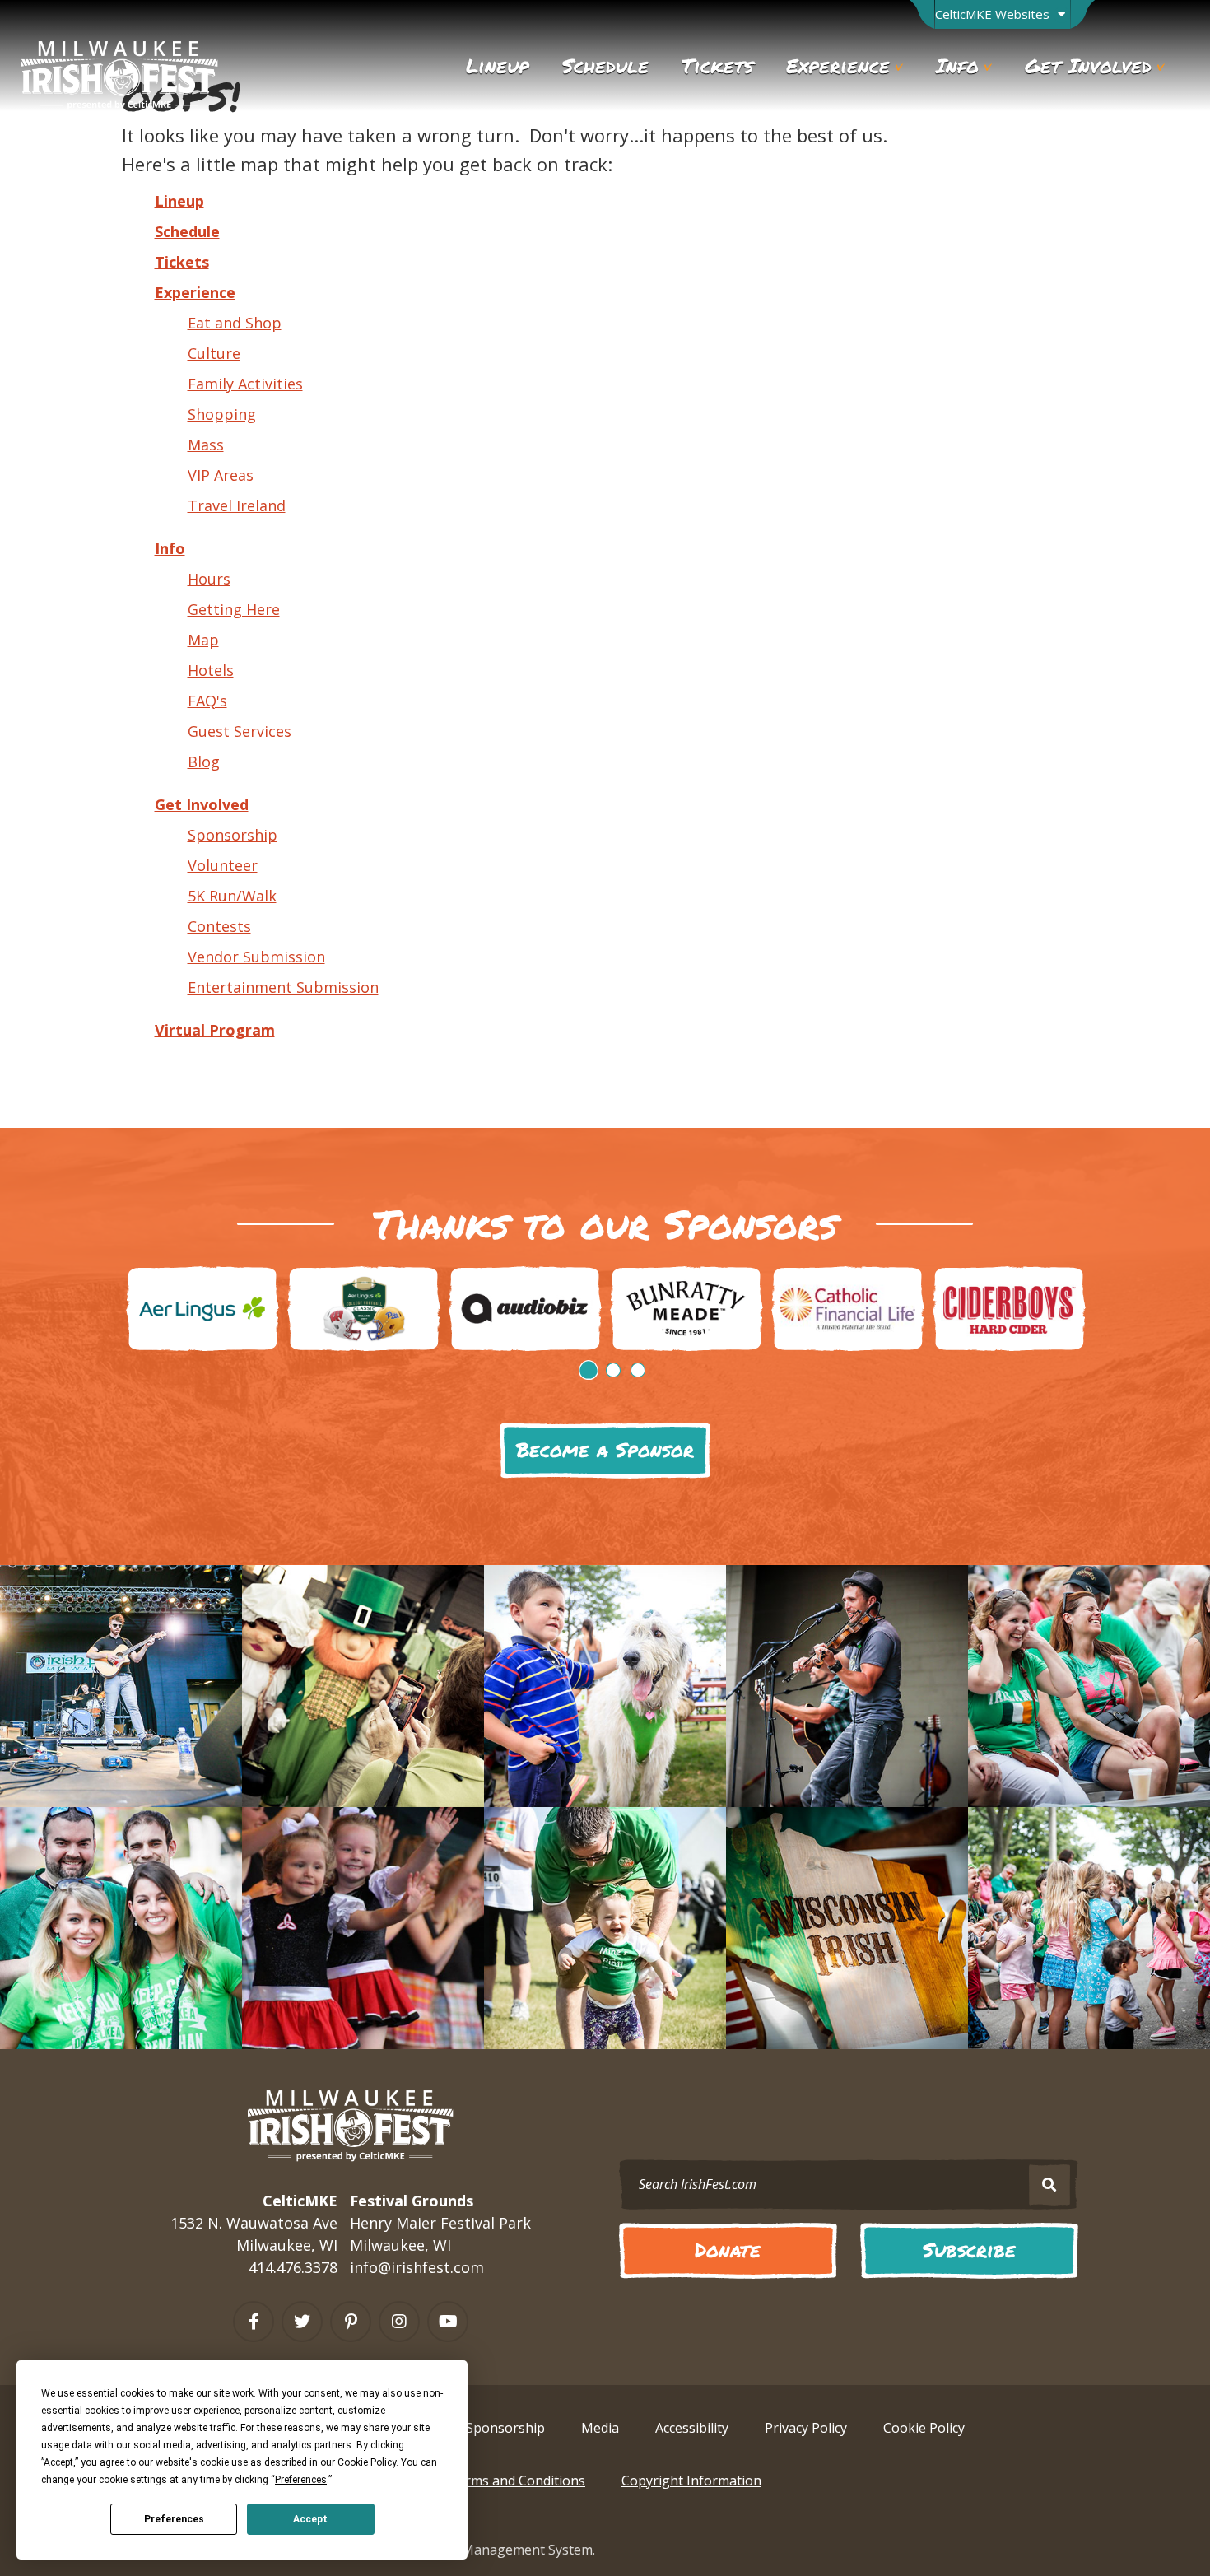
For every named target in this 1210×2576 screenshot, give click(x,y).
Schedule (187, 231)
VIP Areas (221, 475)
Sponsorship (233, 835)
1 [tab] (589, 1370)
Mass (206, 445)
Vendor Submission (256, 957)
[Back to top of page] (1125, 2535)
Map (203, 640)
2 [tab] (613, 1370)
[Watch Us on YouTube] (448, 2322)
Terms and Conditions (517, 2481)
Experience (195, 292)
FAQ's (207, 701)
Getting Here (234, 609)
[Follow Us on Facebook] (254, 2322)
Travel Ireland (237, 505)
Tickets (182, 262)
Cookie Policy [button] (367, 2462)
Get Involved (202, 804)
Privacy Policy (806, 2428)
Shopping (222, 414)
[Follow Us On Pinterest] (351, 2322)
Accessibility (692, 2428)
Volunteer (223, 865)
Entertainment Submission (283, 987)
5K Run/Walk (232, 896)
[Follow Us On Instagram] (399, 2322)
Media (600, 2428)
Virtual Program (215, 1030)
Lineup (179, 201)
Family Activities (245, 384)
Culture (214, 353)
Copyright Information (691, 2481)
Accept (310, 2519)
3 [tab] (638, 1370)
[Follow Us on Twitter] (302, 2322)
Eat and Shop (235, 323)
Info (170, 548)
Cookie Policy (924, 2428)
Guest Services (240, 731)
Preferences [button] (301, 2480)
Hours (209, 579)
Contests (219, 926)
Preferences (174, 2519)
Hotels (211, 670)
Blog (204, 762)
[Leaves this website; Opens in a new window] (202, 1309)
